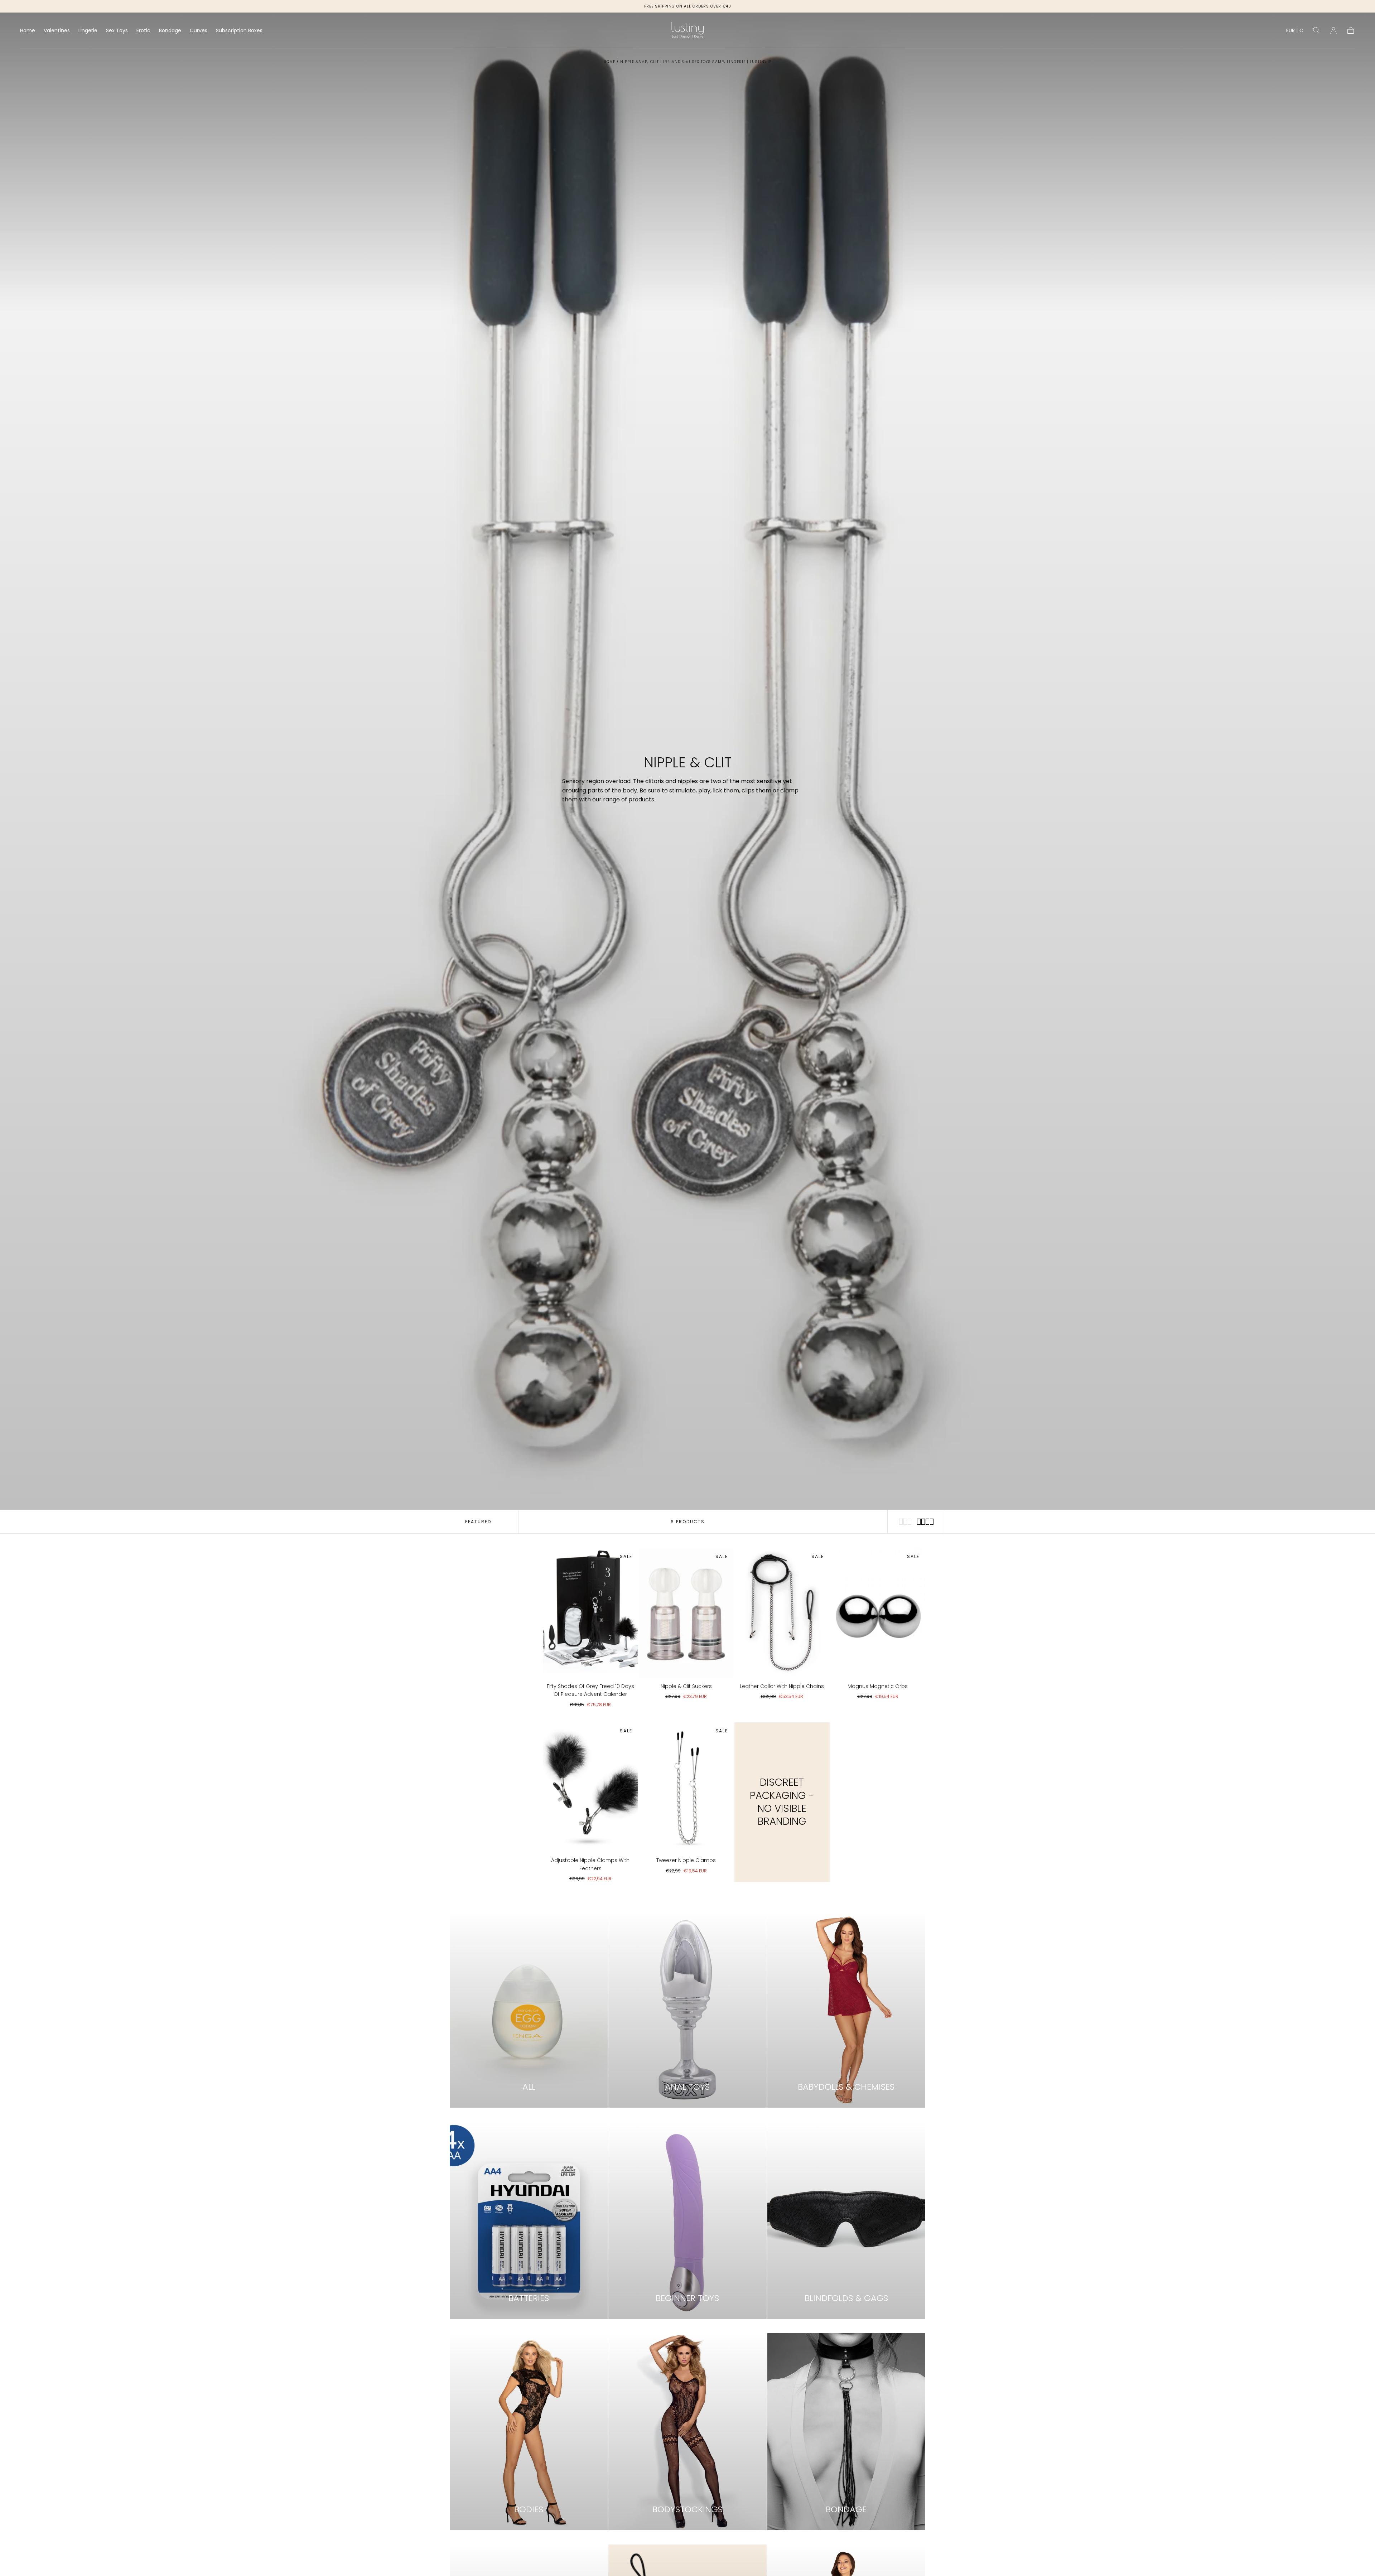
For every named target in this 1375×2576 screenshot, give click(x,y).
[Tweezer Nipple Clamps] (686, 1787)
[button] (1295, 32)
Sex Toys (117, 31)
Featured (478, 1522)
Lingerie (88, 31)
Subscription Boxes (239, 31)
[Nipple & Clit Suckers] (686, 1613)
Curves (199, 31)
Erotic (143, 31)
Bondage (170, 31)
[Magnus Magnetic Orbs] (878, 1613)
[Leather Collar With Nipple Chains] (782, 1613)
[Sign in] (1333, 30)
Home (28, 31)
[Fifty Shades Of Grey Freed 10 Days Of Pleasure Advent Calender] (590, 1613)
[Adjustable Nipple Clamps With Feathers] (590, 1787)
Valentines (57, 31)
